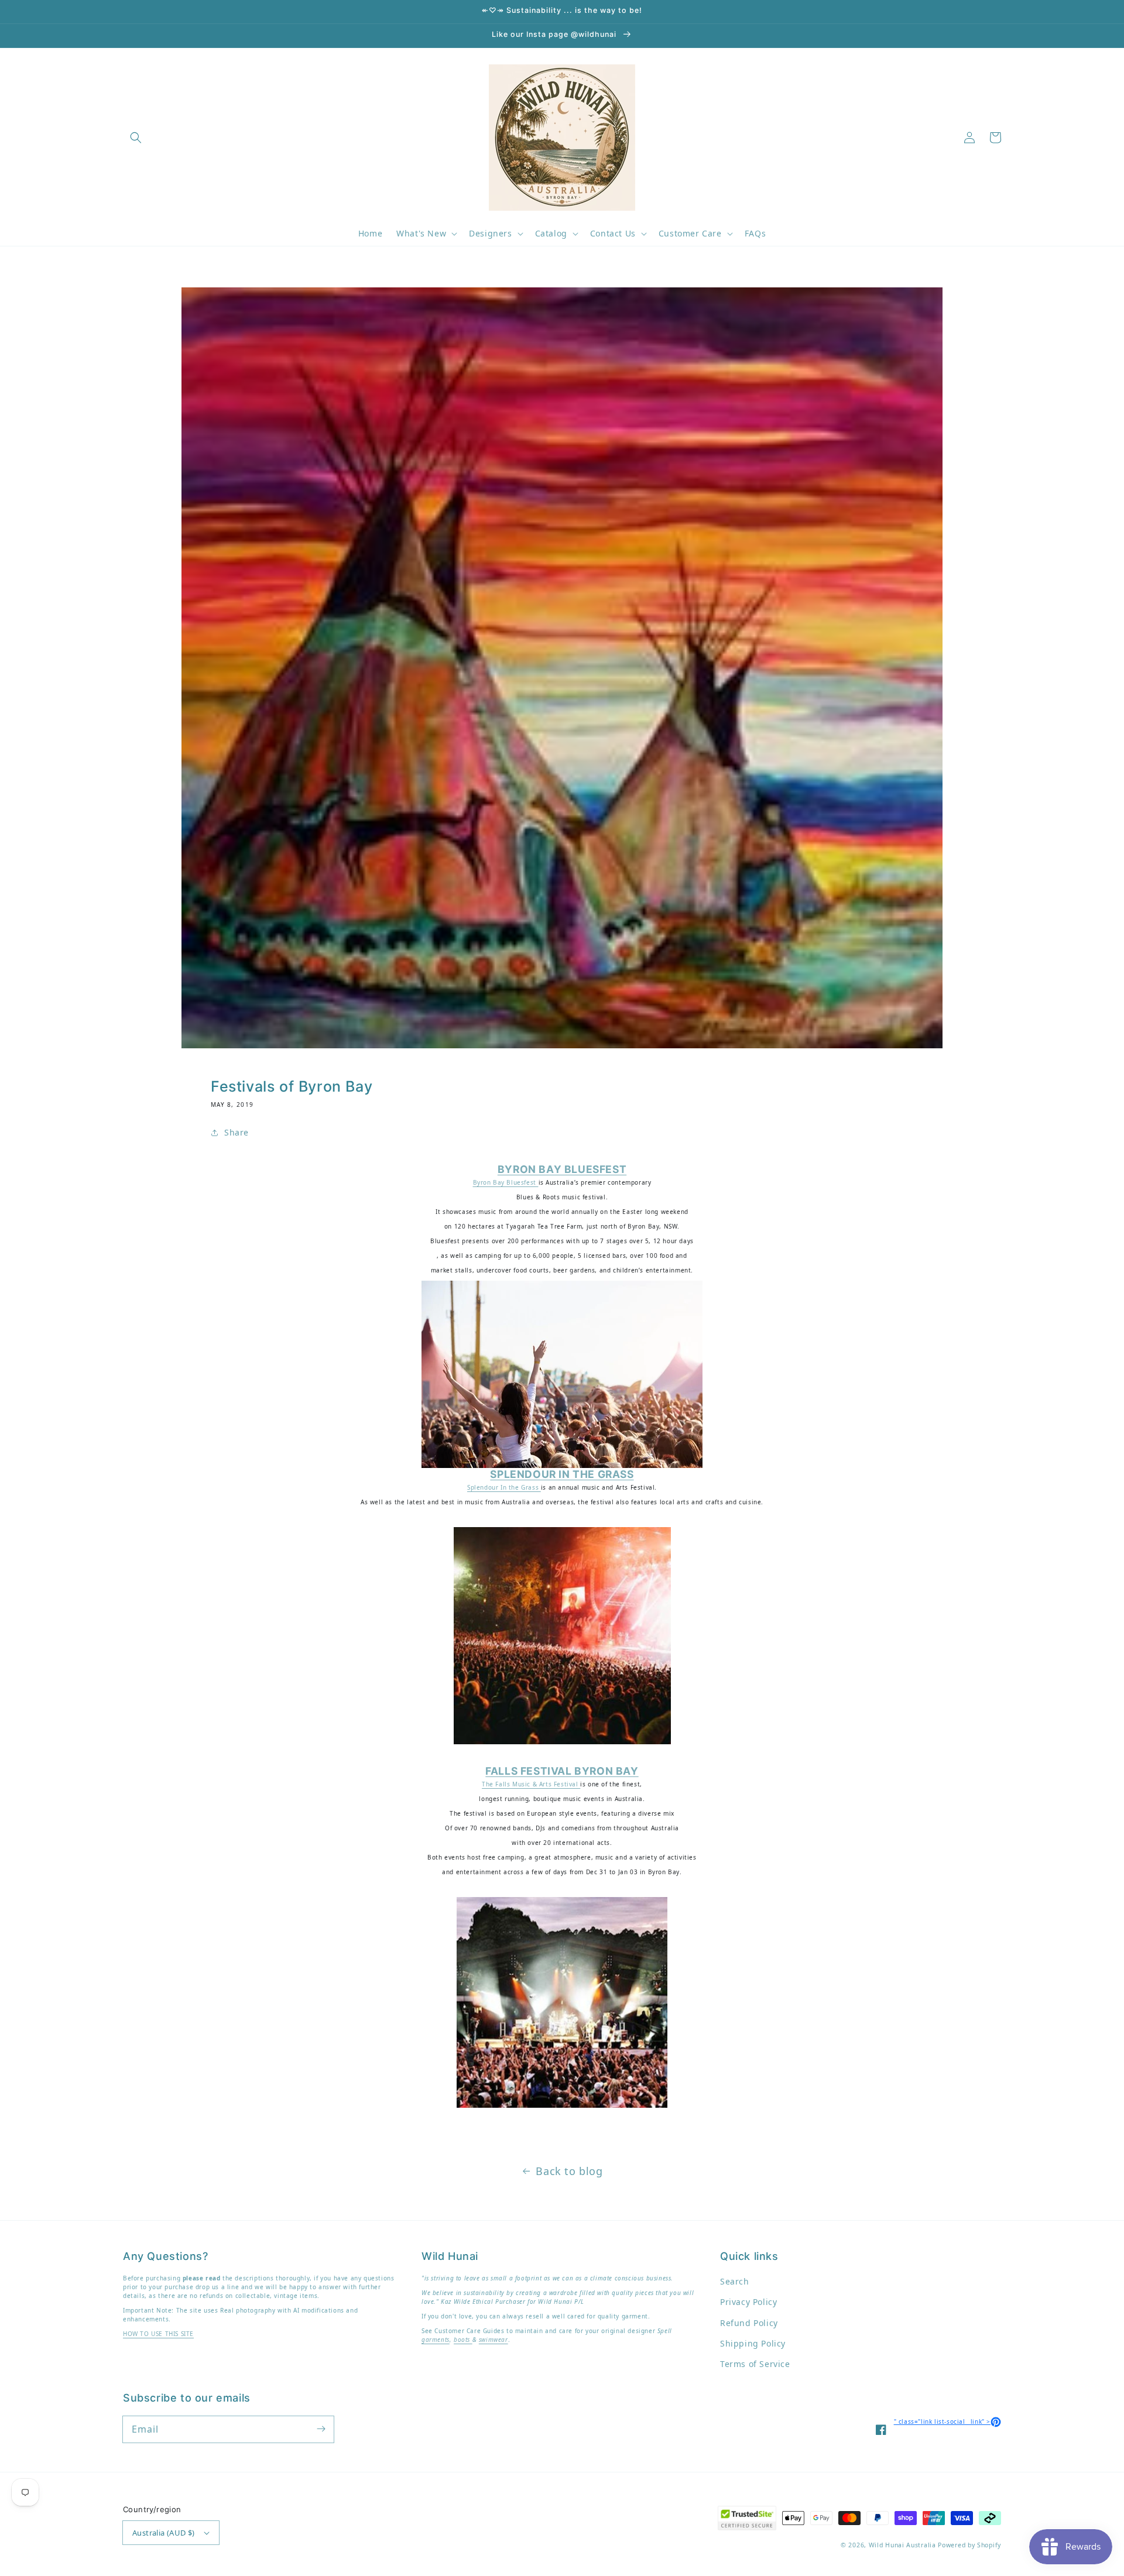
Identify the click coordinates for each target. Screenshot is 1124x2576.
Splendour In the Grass (504, 1487)
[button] (136, 138)
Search (735, 2281)
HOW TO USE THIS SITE (158, 2334)
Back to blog (569, 2171)
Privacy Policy (748, 2302)
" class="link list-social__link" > (947, 2421)
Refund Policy (749, 2323)
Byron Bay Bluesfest (506, 1182)
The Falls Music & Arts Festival (531, 1784)
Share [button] (237, 1132)
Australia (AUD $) (164, 2533)
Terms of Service (755, 2364)
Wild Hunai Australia (902, 2545)
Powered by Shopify (969, 2545)
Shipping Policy (753, 2343)
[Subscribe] (321, 2429)
